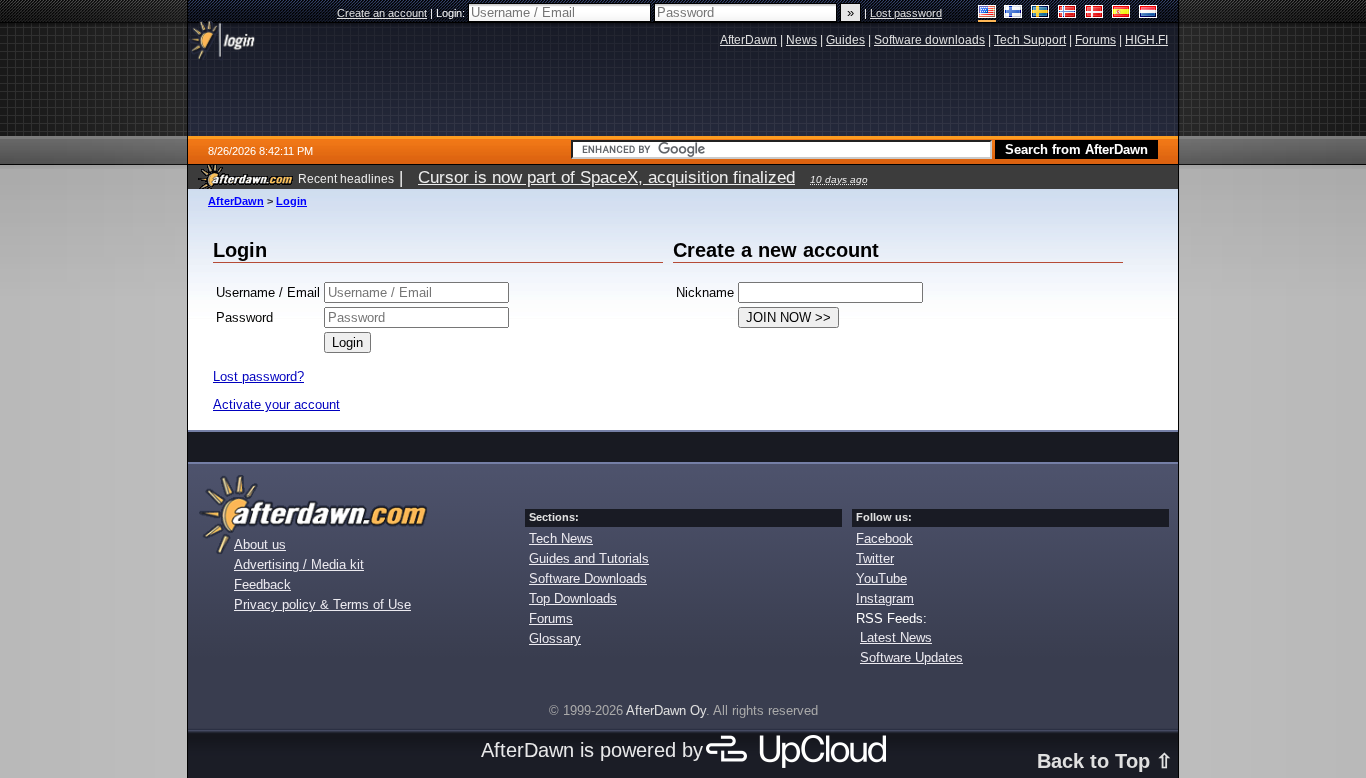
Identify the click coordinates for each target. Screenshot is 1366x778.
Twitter (875, 558)
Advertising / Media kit (299, 564)
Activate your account (276, 404)
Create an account (382, 13)
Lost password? (258, 376)
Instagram (885, 598)
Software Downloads (588, 578)
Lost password (906, 13)
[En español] (1121, 13)
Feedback (262, 584)
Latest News (896, 637)
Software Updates (911, 657)
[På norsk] (1067, 13)
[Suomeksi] (1013, 13)
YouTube (881, 578)
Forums (551, 618)
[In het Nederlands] (1148, 13)
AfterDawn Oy (666, 710)
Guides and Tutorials (589, 558)
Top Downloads (573, 598)
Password (244, 317)
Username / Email (268, 292)
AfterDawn (236, 201)
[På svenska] (1040, 13)
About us (260, 544)
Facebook (884, 538)
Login (291, 201)
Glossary (555, 638)
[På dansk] (1094, 13)
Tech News (561, 538)
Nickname (705, 292)
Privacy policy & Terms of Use (322, 604)
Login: (452, 13)
